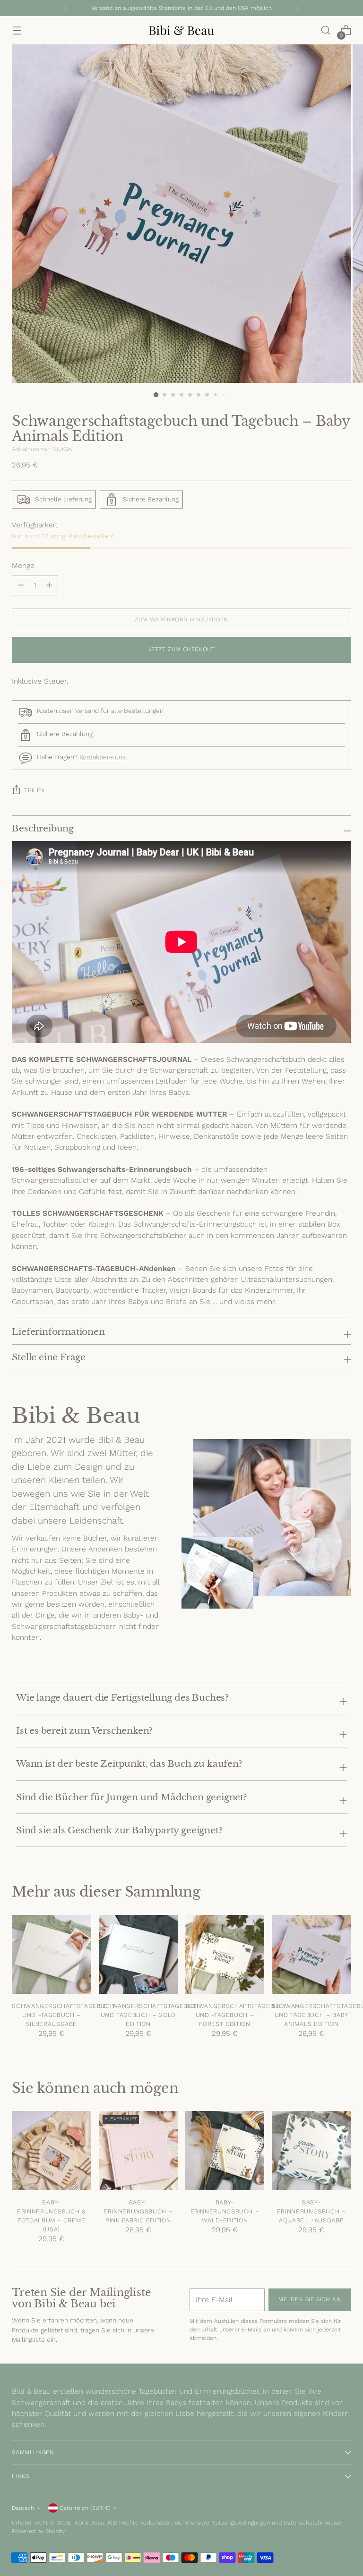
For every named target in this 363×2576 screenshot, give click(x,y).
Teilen (35, 790)
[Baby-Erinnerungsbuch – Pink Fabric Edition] (138, 2150)
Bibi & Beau (89, 2523)
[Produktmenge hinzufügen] (21, 585)
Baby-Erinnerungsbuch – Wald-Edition (225, 2211)
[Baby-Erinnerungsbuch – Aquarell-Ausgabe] (311, 2150)
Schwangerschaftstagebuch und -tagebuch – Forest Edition (237, 2015)
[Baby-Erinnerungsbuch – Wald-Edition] (225, 2150)
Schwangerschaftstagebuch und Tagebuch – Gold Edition (150, 2015)
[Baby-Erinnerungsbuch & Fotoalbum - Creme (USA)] (51, 2150)
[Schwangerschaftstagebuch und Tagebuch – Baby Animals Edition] (311, 1954)
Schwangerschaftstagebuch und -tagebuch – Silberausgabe (63, 2015)
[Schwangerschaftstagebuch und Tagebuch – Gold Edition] (138, 1954)
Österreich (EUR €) (85, 2508)
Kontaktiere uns (103, 757)
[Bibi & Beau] (181, 30)
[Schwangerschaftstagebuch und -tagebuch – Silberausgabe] (51, 1954)
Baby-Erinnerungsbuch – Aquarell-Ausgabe (311, 2211)
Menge (23, 566)
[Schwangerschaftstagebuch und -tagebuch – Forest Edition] (225, 1954)
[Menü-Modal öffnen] (17, 30)
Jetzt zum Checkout (182, 649)
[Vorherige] (66, 8)
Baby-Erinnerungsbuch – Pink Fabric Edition (138, 2211)
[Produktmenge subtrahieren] (49, 585)
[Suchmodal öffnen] (326, 30)
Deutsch (23, 2508)
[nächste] (297, 8)
